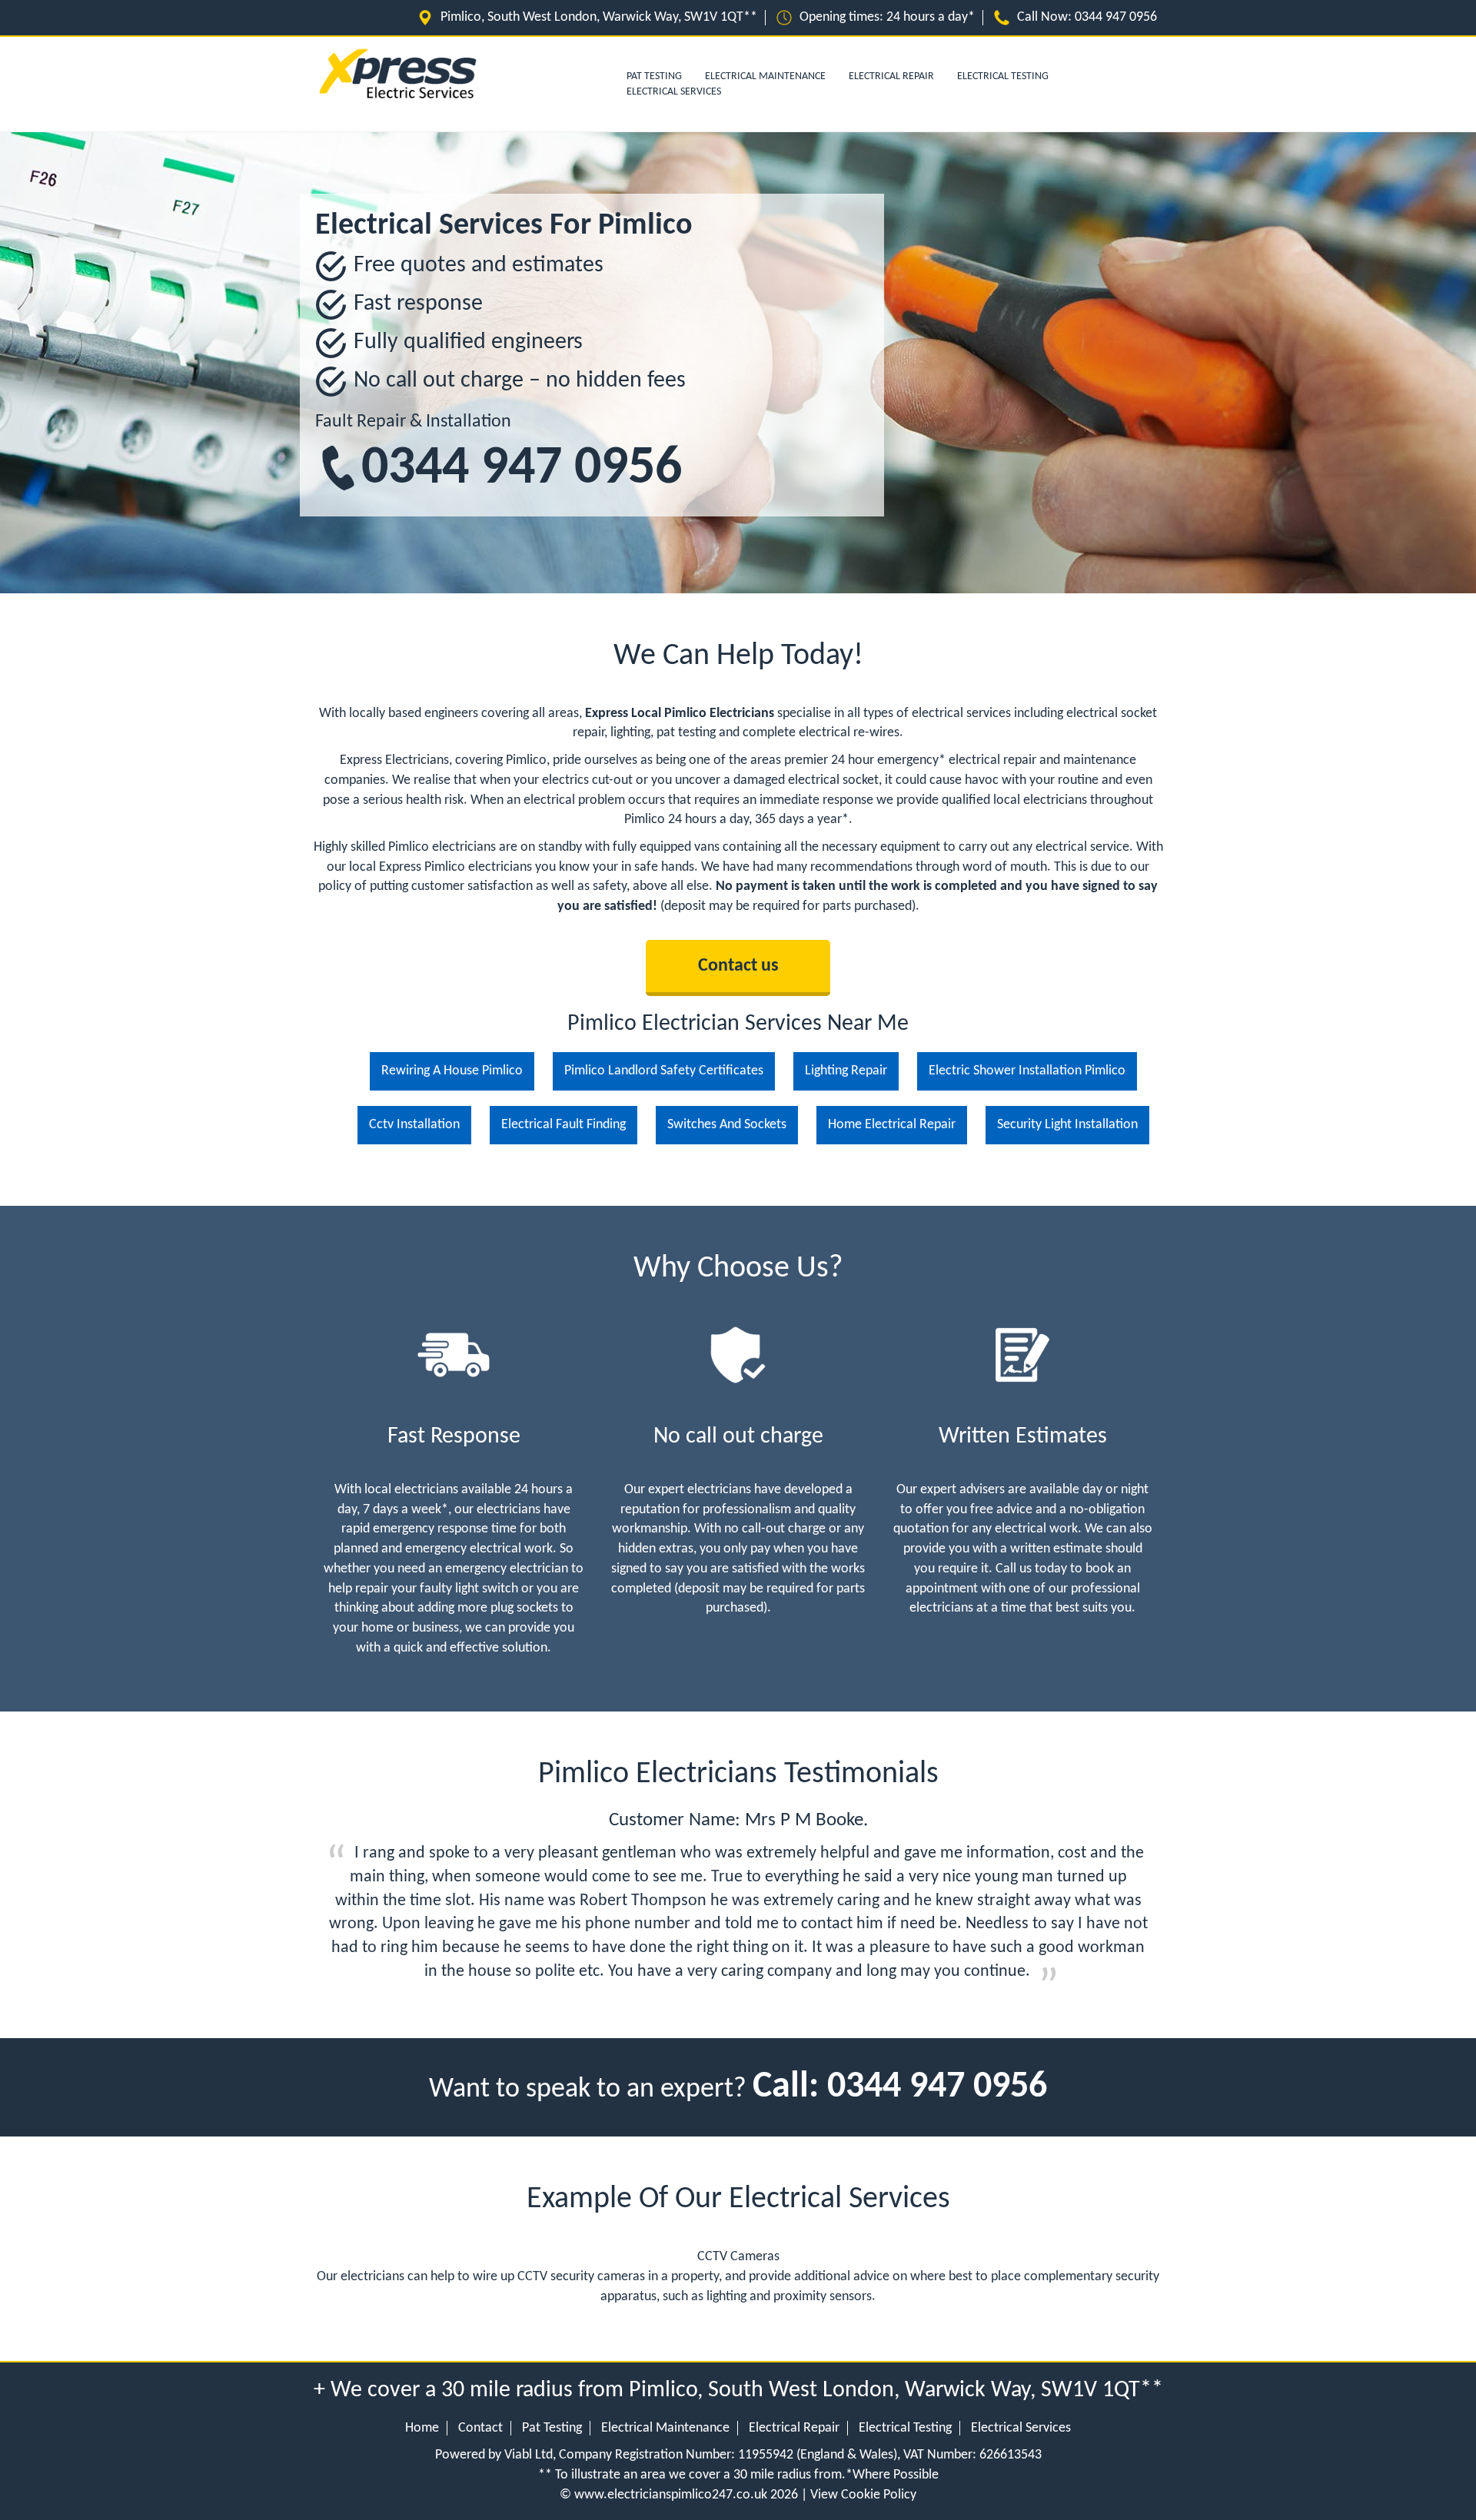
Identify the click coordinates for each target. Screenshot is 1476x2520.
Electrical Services (674, 92)
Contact (480, 2428)
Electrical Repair (891, 76)
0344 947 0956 (522, 469)
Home (422, 2428)
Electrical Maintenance (765, 76)
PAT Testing (654, 76)
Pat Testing (552, 2428)
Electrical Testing (1003, 76)
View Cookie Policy (863, 2495)
